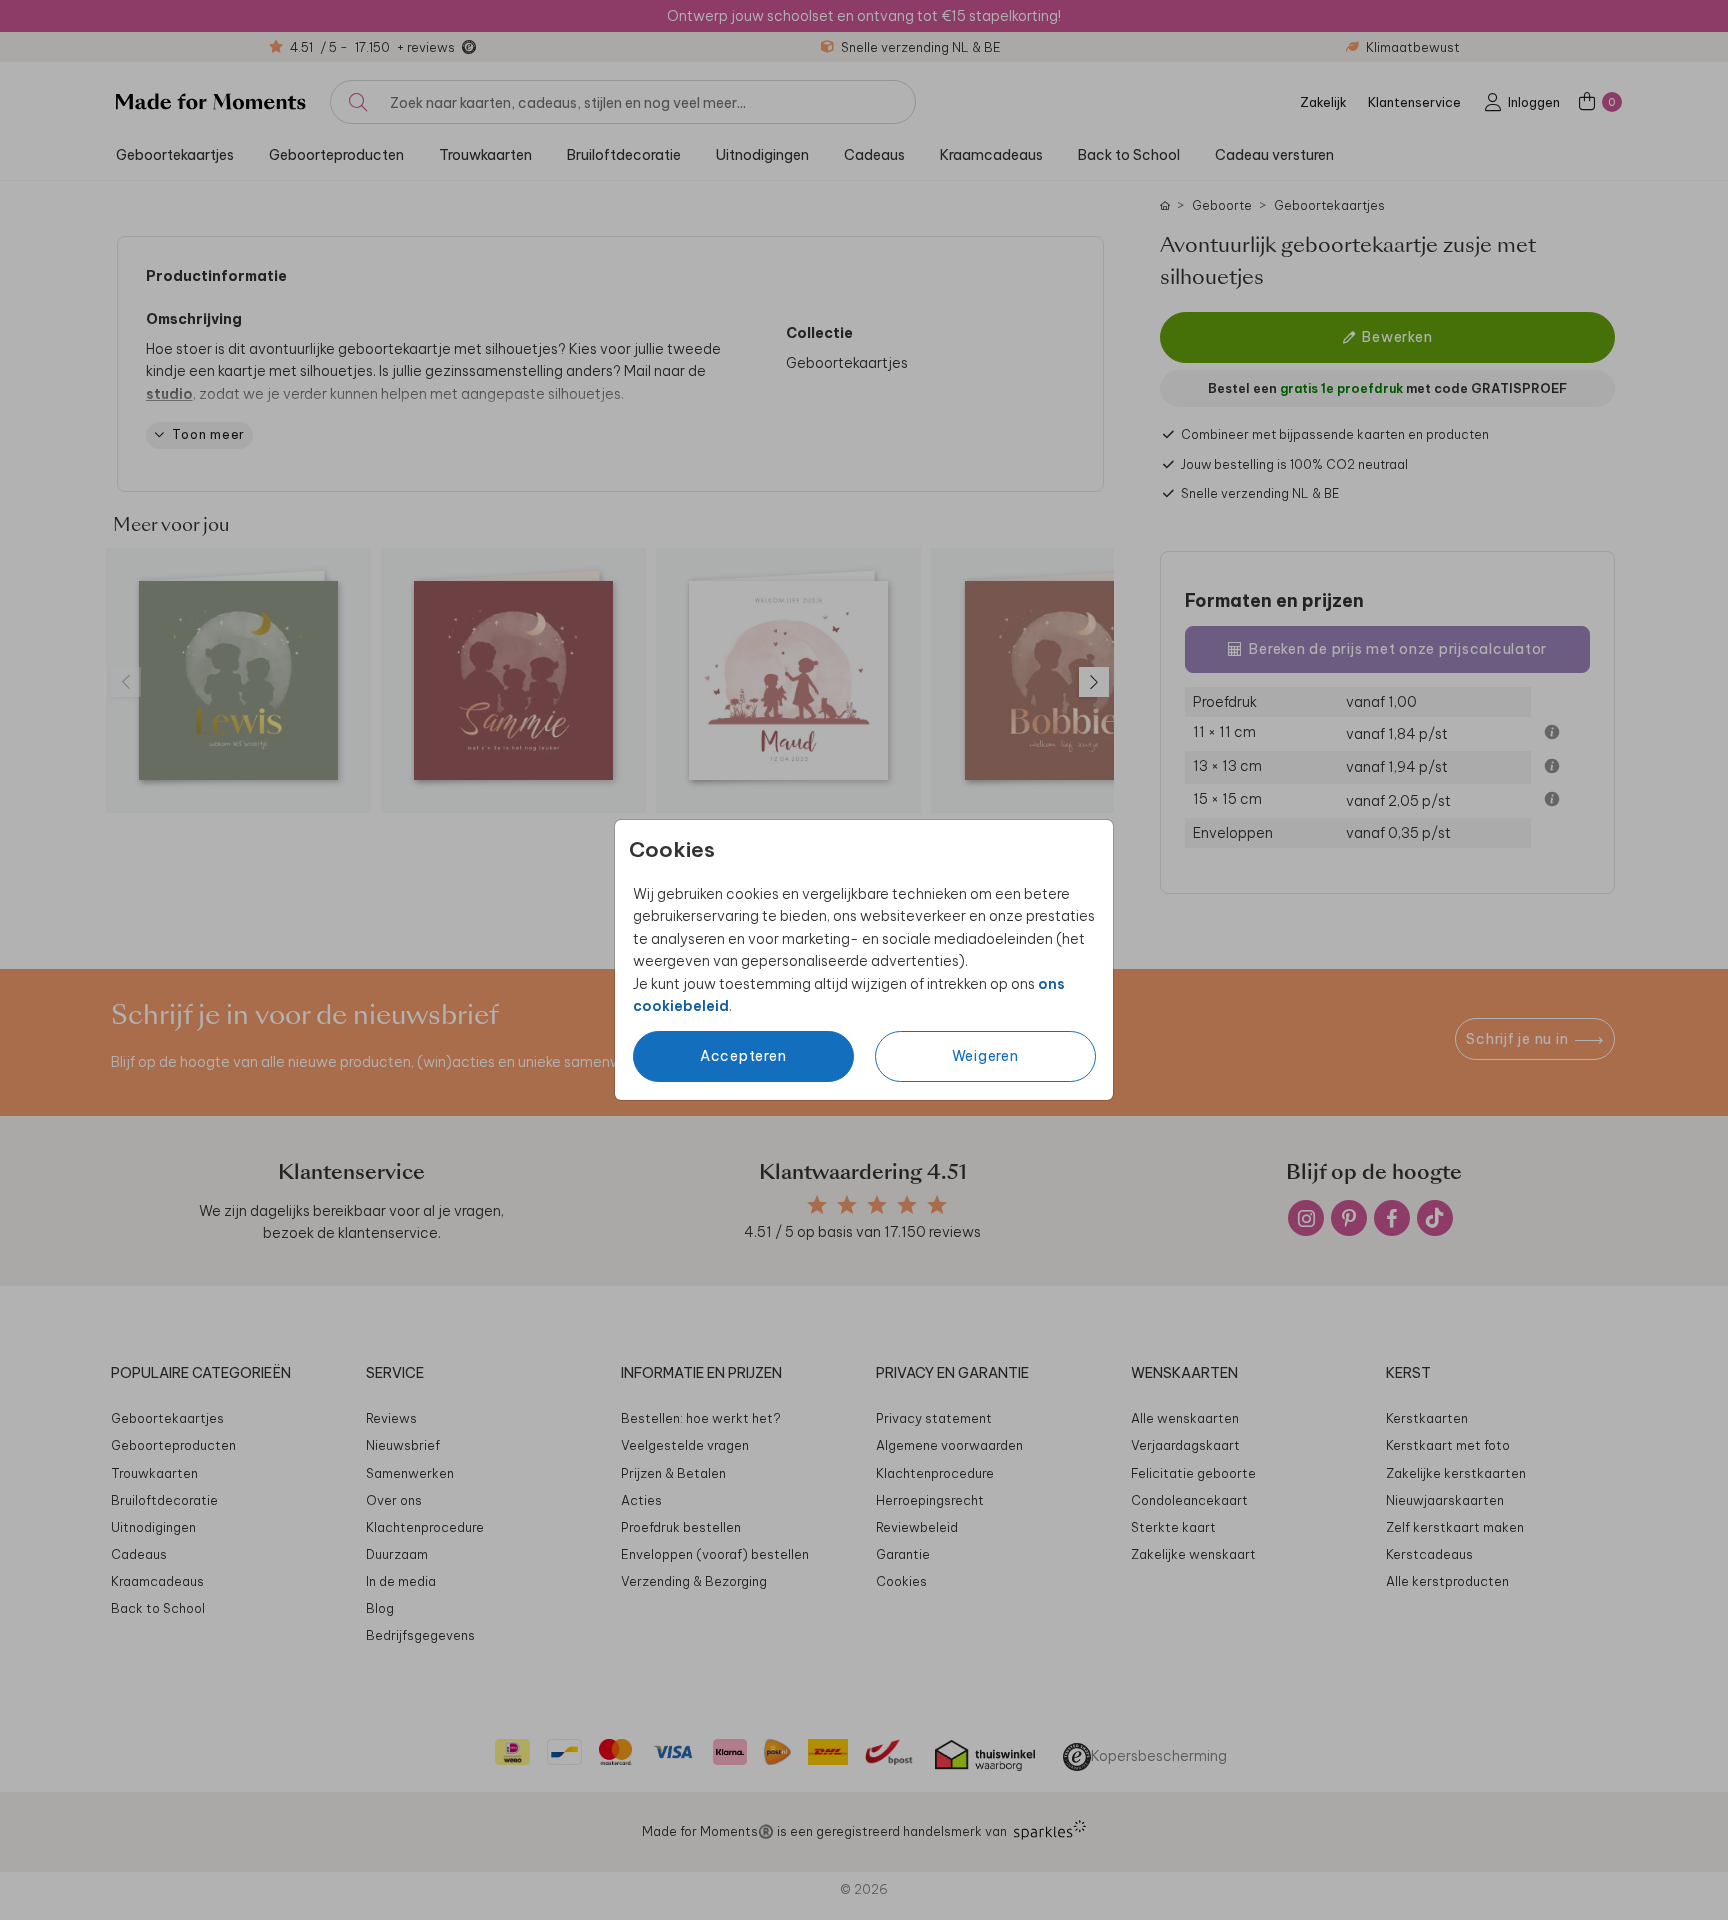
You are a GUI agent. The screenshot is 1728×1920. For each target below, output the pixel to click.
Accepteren (743, 1056)
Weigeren (985, 1056)
